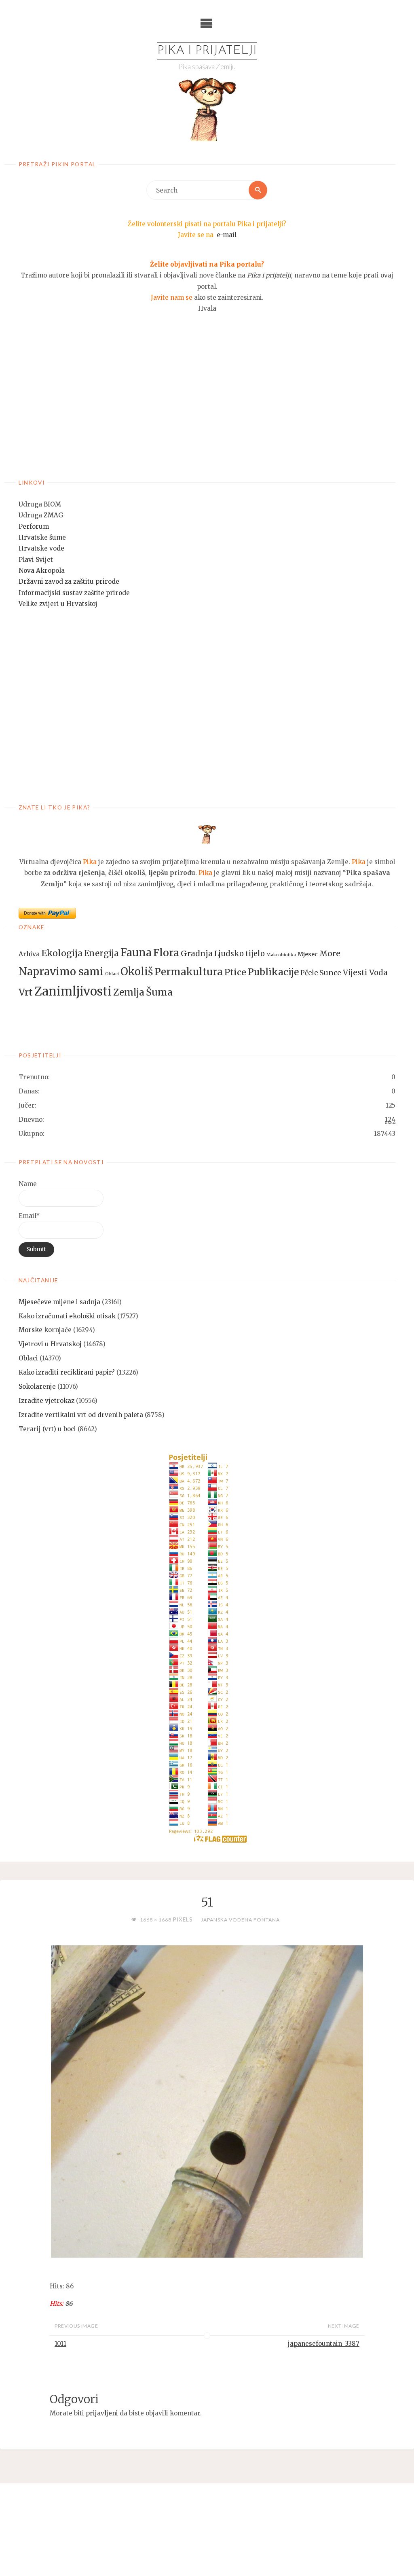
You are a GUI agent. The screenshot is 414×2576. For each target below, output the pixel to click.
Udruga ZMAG (41, 515)
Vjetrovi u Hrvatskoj (50, 1344)
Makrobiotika (281, 955)
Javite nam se (172, 298)
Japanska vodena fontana (240, 1920)
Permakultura (189, 972)
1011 (60, 2344)
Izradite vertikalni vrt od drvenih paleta (81, 1415)
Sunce (330, 973)
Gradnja (197, 953)
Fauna (136, 952)
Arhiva (29, 954)
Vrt (26, 992)
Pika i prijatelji (207, 51)
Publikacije (273, 972)
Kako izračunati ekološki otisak (67, 1316)
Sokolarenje (37, 1387)
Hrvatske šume (42, 537)
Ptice (235, 972)
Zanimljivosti (73, 991)
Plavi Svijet (36, 560)
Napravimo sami (61, 972)
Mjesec (308, 954)
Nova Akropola (42, 571)
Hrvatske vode (41, 548)
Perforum (34, 526)
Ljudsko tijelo (240, 954)
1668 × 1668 (156, 1920)
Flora (166, 953)
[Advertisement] (207, 405)
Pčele (309, 973)
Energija (101, 953)
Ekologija (62, 953)
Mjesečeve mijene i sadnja (59, 1302)
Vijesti (355, 972)
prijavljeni (102, 2413)
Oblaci (112, 974)
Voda (378, 973)
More (330, 953)
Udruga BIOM (40, 504)
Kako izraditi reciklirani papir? (67, 1372)
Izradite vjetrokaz (46, 1401)
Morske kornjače (45, 1330)
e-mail (227, 235)
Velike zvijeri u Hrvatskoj (58, 604)
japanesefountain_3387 (324, 2344)
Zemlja (129, 992)
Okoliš (137, 972)
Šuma (159, 992)
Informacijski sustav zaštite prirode (74, 593)
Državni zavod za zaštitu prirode (69, 582)
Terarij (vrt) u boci (47, 1429)
